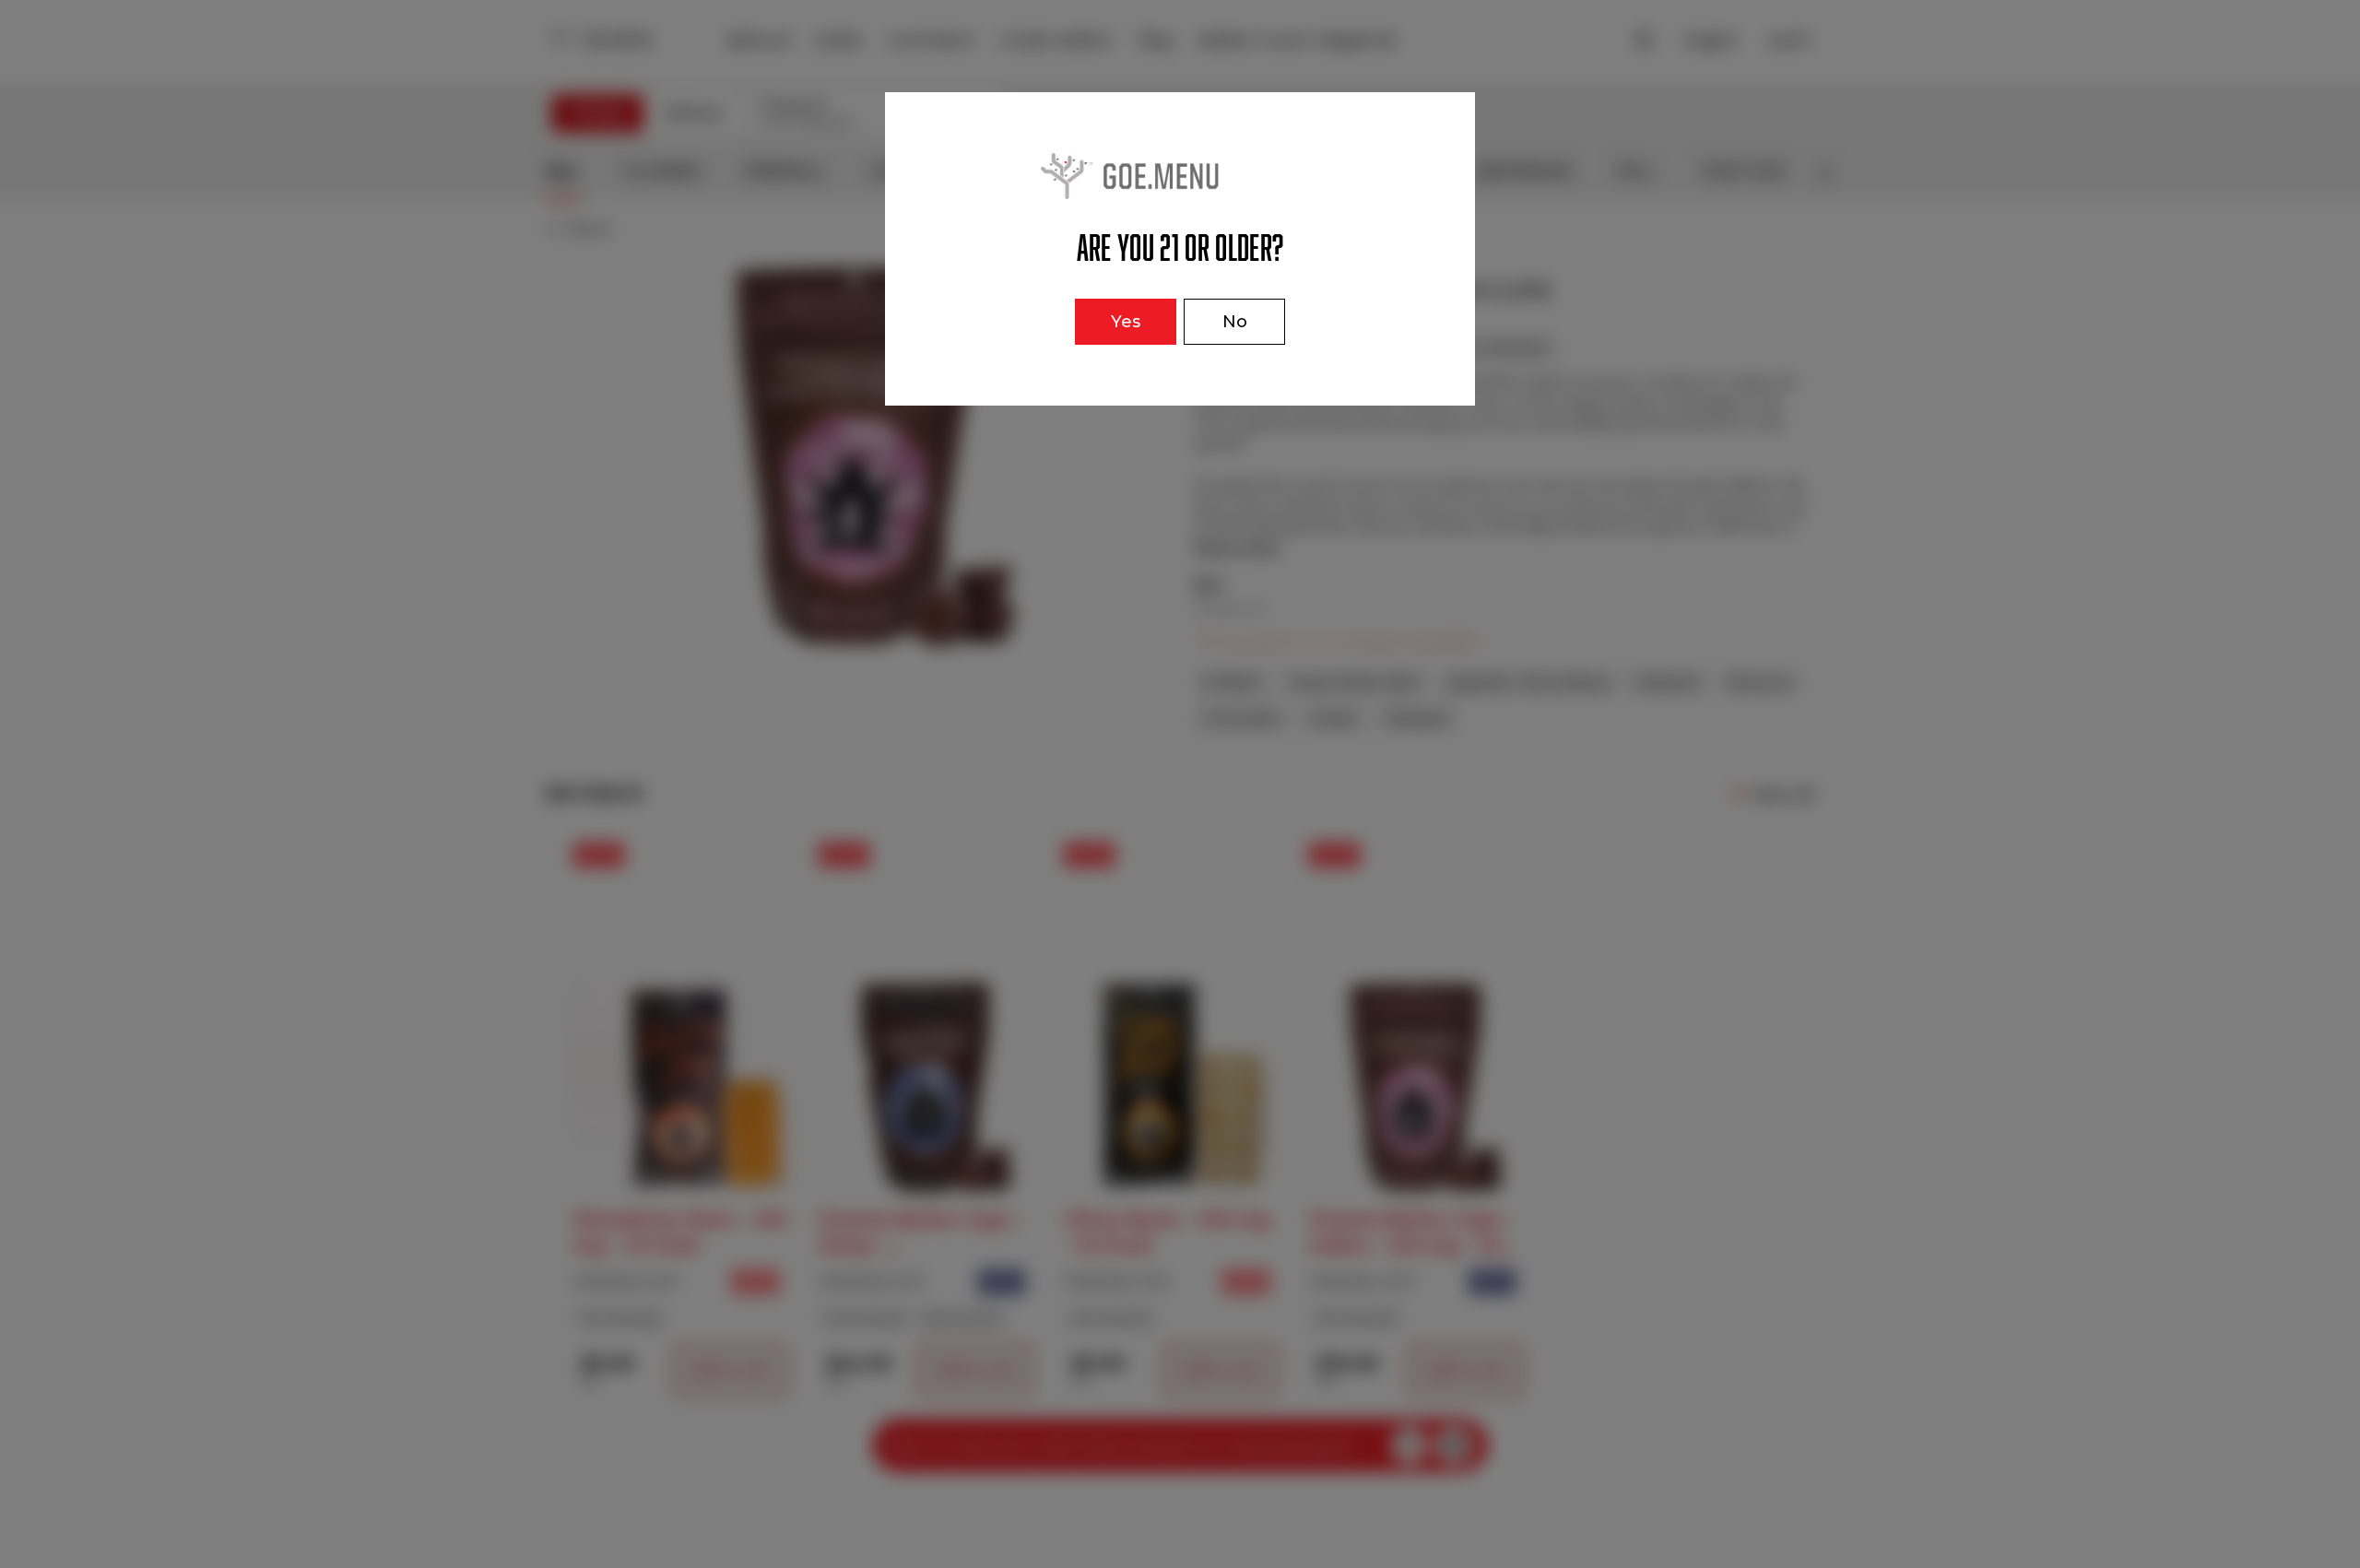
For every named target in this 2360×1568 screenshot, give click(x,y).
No (1235, 322)
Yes (1126, 322)
